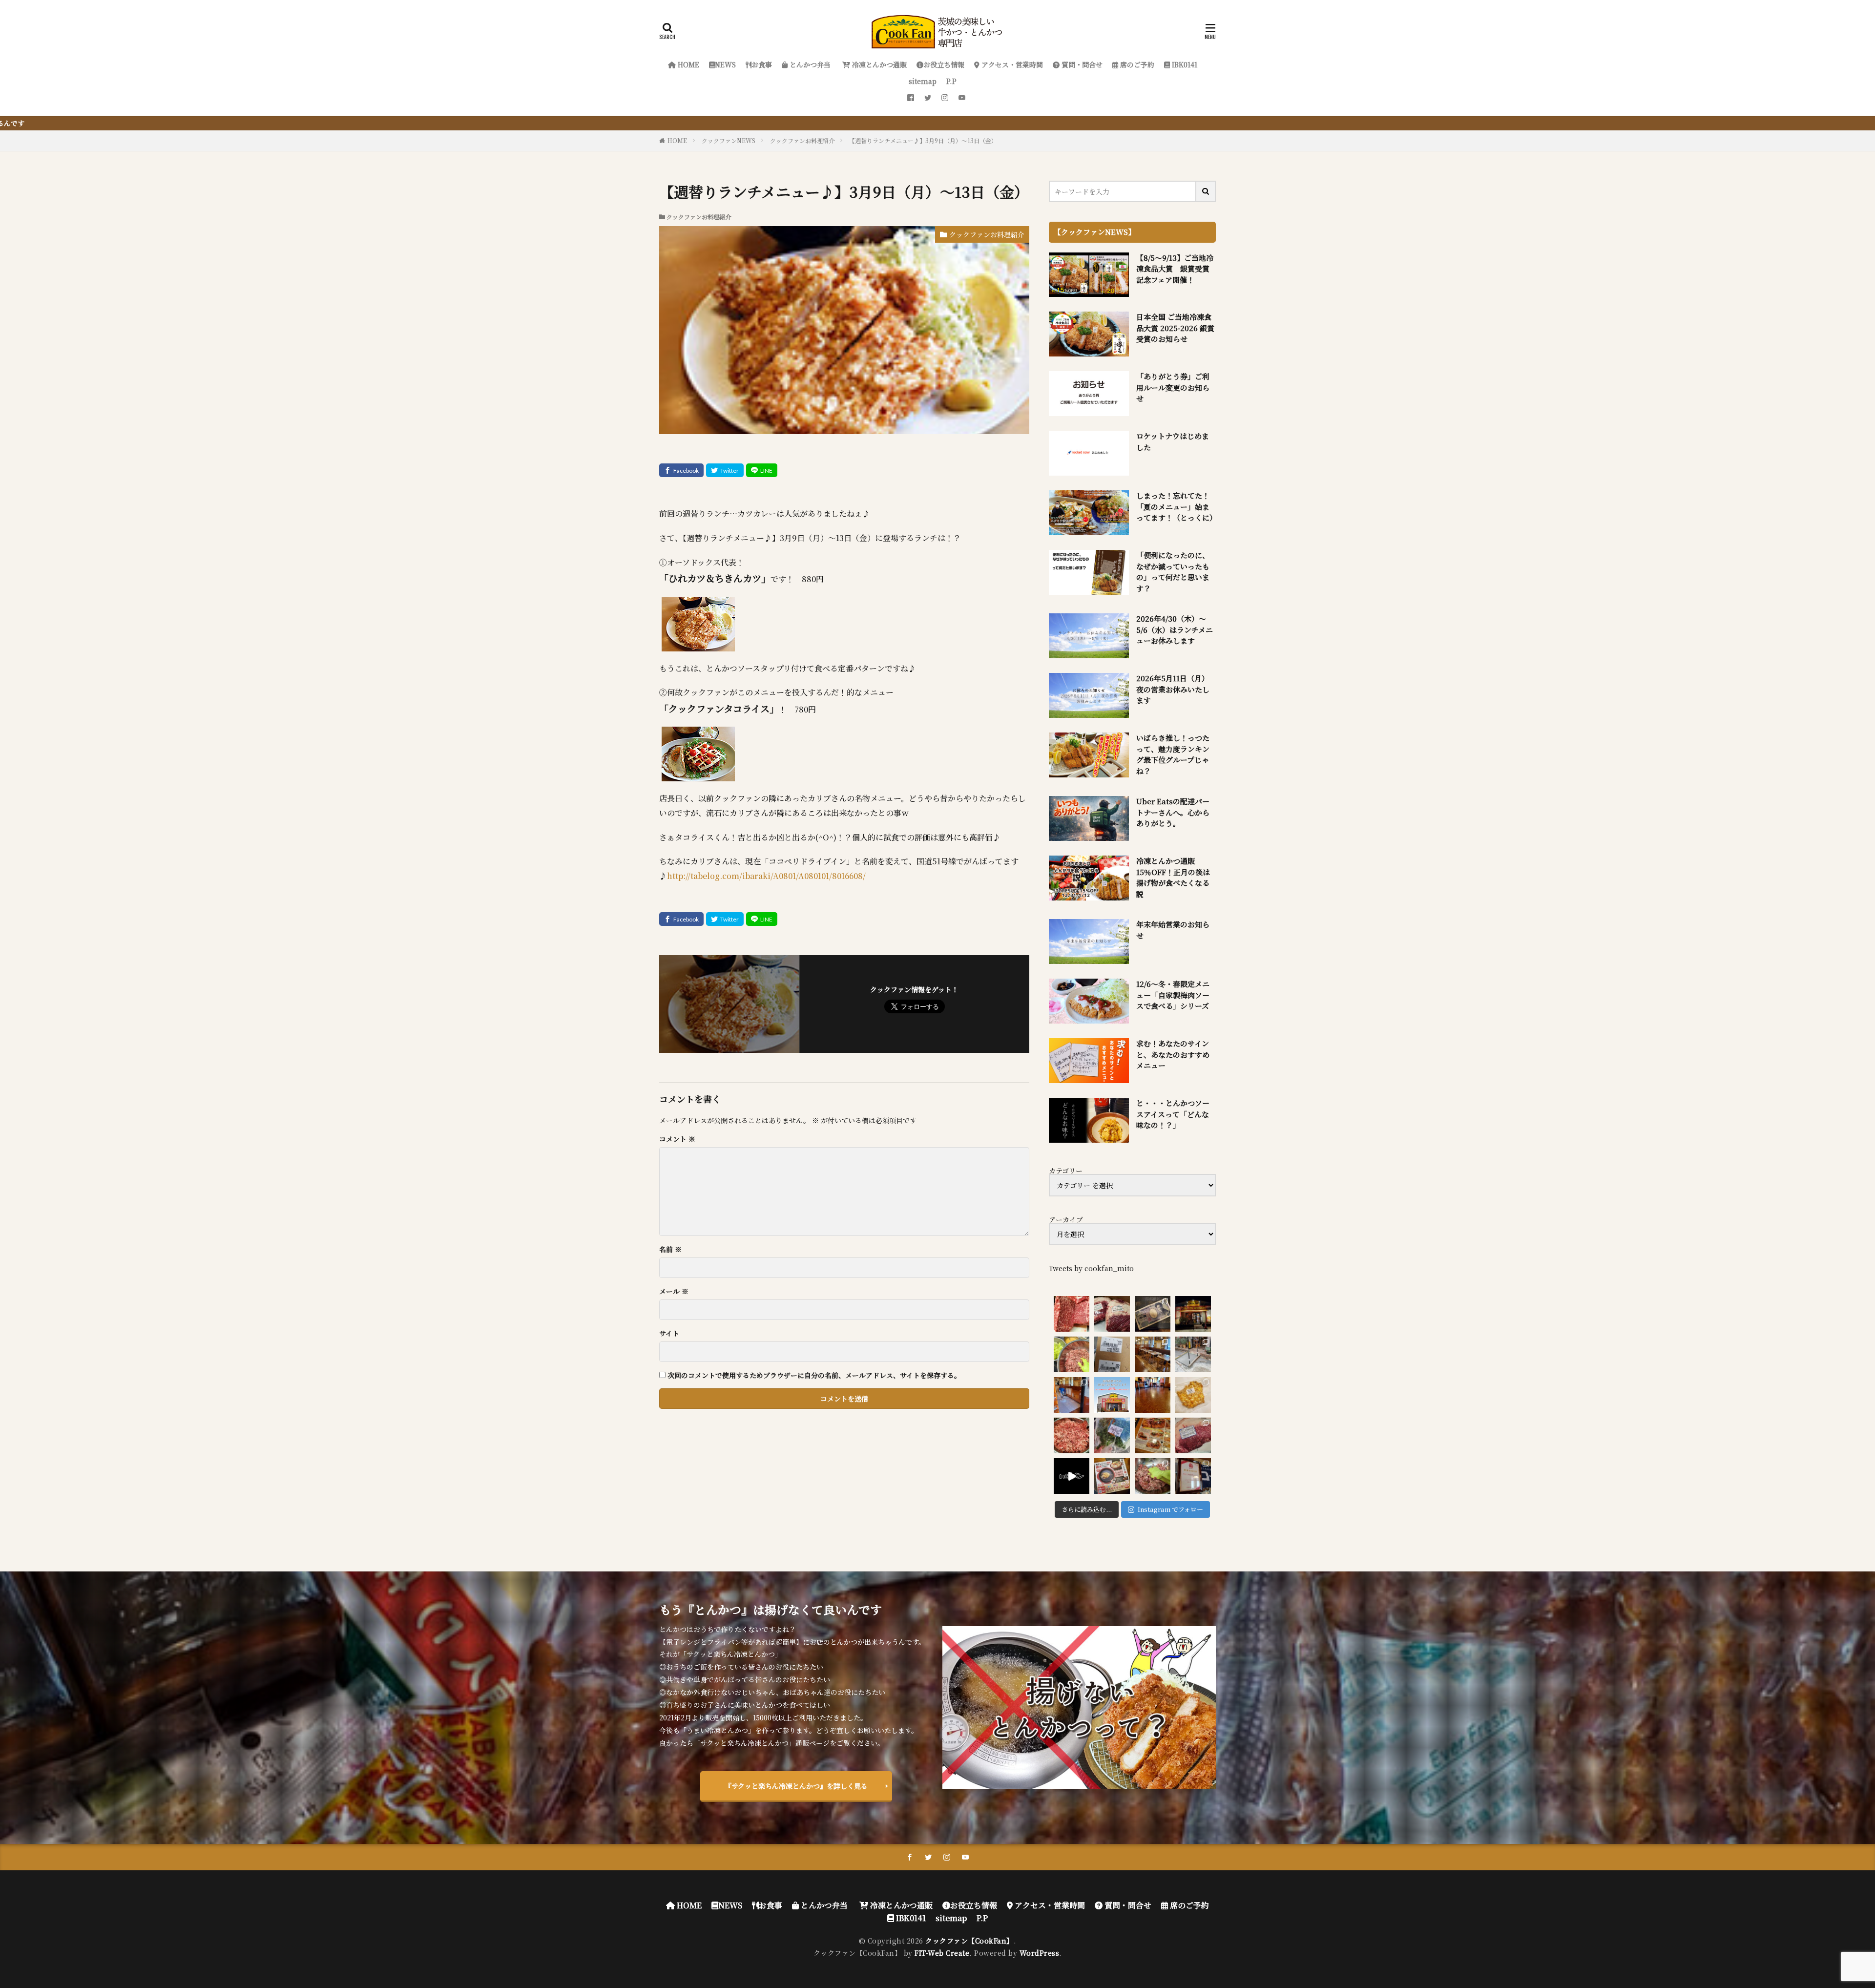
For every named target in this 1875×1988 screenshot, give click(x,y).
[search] (1206, 191)
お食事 (762, 64)
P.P (951, 81)
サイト (669, 1333)
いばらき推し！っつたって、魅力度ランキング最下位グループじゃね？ (1173, 754)
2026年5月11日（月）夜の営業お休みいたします (1173, 689)
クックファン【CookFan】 (969, 1941)
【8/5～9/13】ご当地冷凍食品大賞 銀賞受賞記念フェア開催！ (1175, 269)
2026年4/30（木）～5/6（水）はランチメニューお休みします (1175, 629)
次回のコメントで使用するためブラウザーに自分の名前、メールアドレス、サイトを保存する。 (814, 1375)
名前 (670, 1249)
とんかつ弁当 (809, 64)
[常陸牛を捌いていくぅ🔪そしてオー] (1193, 1435)
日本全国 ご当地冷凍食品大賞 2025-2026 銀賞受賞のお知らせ (1175, 328)
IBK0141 (1184, 64)
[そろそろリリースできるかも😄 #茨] (1193, 1395)
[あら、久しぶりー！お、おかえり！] (1193, 1314)
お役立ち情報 (944, 64)
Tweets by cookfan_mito (1091, 1268)
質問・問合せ (1081, 64)
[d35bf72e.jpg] (698, 774)
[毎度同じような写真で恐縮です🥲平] (1153, 1476)
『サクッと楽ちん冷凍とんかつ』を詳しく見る (796, 1786)
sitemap (923, 81)
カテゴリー (1066, 1171)
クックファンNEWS (729, 140)
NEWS (725, 64)
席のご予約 (1136, 64)
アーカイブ (1066, 1219)
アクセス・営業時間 (1011, 64)
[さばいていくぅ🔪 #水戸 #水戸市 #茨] (1112, 1314)
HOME (687, 64)
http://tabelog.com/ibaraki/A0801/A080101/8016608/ (766, 876)
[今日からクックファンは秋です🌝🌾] (1153, 1435)
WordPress (1040, 1953)
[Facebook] (681, 470)
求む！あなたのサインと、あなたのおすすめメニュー (1173, 1054)
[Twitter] (725, 470)
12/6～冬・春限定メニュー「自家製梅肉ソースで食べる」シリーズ (1173, 995)
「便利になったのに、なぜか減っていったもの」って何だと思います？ (1173, 572)
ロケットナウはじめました (1173, 441)
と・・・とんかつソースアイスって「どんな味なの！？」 (1173, 1114)
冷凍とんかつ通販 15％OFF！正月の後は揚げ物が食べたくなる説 (1173, 877)
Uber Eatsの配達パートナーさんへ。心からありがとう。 (1173, 812)
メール (674, 1291)
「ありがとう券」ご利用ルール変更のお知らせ (1173, 387)
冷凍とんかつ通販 (878, 64)
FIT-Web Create (942, 1953)
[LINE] (762, 470)
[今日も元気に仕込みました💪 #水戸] (1072, 1476)
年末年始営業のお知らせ (1173, 930)
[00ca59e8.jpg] (698, 644)
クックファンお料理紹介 (802, 140)
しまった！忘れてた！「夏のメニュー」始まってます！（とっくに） (1176, 506)
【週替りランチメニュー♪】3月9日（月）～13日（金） (923, 140)
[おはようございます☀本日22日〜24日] (1072, 1395)
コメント (677, 1139)
